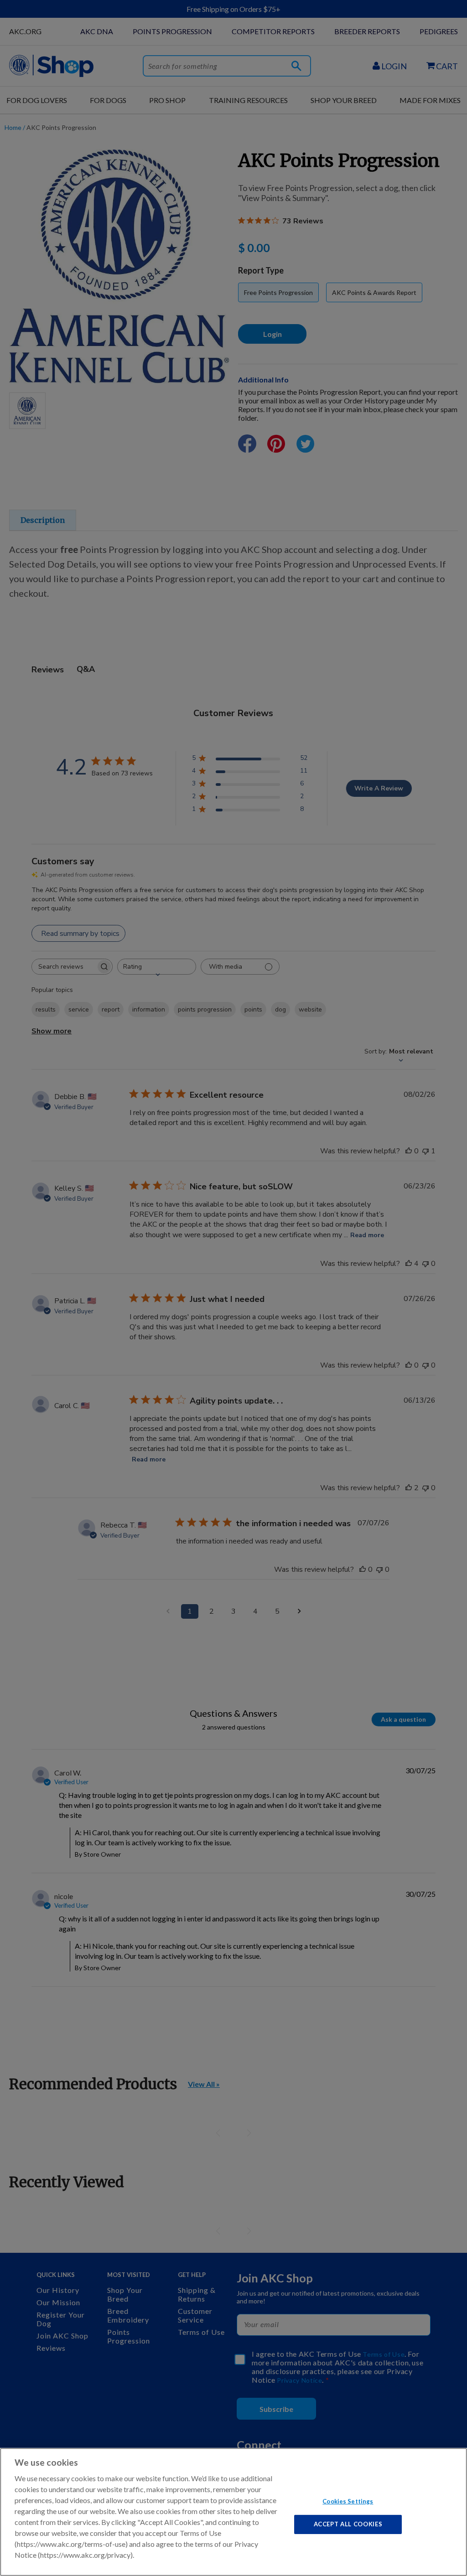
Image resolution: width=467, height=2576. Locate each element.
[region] (233, 2512)
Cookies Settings (348, 2501)
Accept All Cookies (348, 2524)
